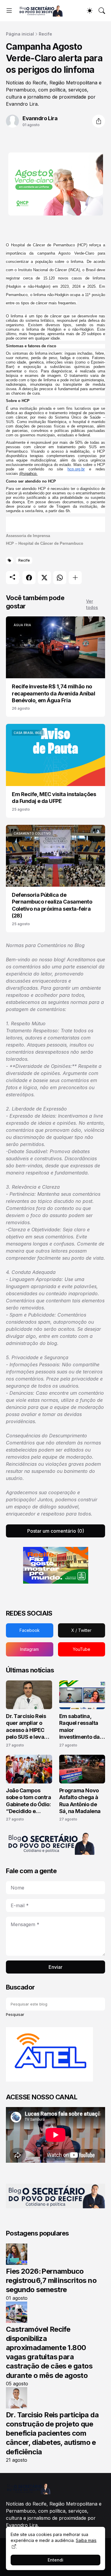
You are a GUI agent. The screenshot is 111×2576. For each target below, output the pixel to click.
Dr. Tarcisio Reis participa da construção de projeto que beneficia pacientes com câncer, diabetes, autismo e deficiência (52, 2433)
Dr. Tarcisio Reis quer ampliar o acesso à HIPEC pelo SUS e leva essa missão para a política (28, 1727)
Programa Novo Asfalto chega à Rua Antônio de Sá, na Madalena (80, 1801)
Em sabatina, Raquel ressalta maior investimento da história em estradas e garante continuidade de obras (80, 1727)
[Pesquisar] (102, 11)
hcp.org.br (76, 469)
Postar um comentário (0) (56, 1531)
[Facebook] (29, 578)
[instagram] (30, 1649)
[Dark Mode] (90, 11)
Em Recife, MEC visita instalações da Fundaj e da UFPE (54, 798)
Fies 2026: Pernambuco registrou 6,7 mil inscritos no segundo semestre (51, 2280)
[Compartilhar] (99, 121)
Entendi (55, 2560)
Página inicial (20, 34)
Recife (45, 34)
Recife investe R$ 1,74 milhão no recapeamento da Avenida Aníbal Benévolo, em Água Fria (54, 693)
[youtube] (82, 1649)
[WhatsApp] (60, 578)
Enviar (55, 1967)
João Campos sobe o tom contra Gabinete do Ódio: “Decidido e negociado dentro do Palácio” (28, 1801)
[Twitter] (44, 578)
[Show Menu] (9, 11)
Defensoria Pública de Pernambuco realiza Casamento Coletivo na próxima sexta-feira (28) (52, 905)
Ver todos (92, 604)
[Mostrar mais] (75, 578)
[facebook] (30, 1630)
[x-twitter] (82, 1630)
